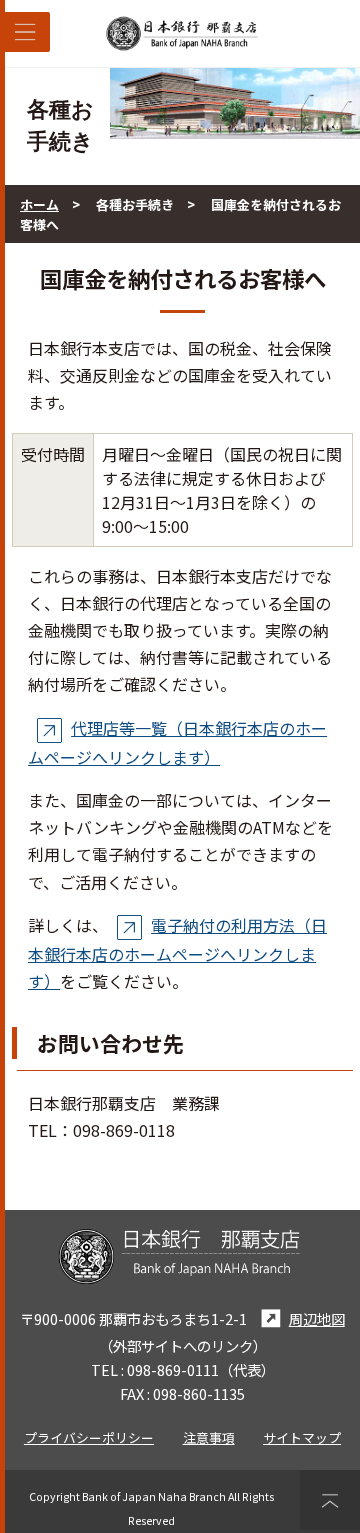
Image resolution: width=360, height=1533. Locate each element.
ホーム (39, 204)
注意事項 (209, 1437)
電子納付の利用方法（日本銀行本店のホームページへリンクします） (177, 953)
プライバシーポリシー (89, 1437)
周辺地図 (316, 1318)
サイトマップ (302, 1437)
